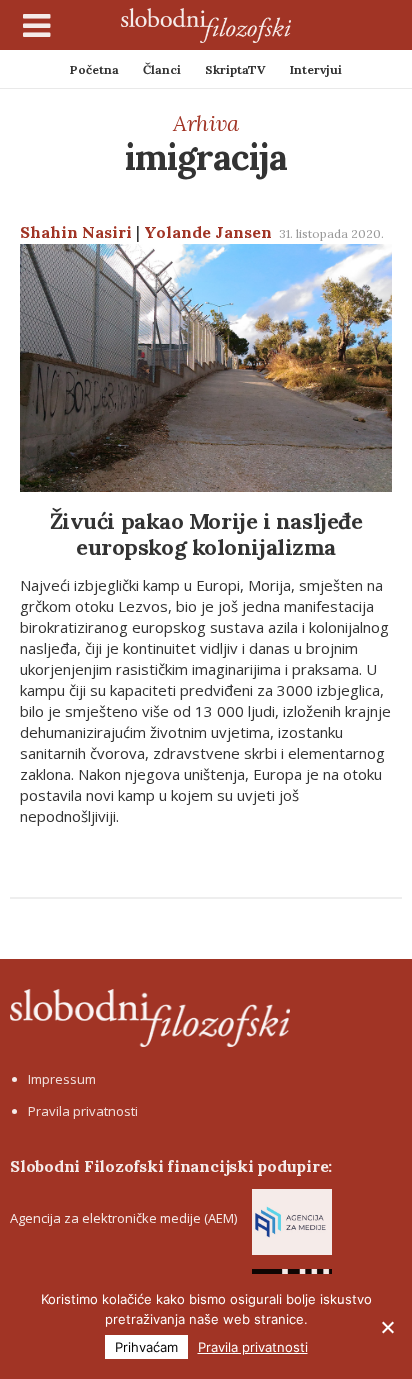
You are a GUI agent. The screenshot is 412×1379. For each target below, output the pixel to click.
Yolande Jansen (208, 232)
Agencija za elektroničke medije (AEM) (123, 1218)
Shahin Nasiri (76, 232)
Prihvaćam (146, 1347)
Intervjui (316, 69)
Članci (162, 69)
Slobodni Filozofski (206, 25)
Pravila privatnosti (83, 1111)
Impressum (62, 1079)
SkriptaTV (235, 69)
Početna (94, 69)
